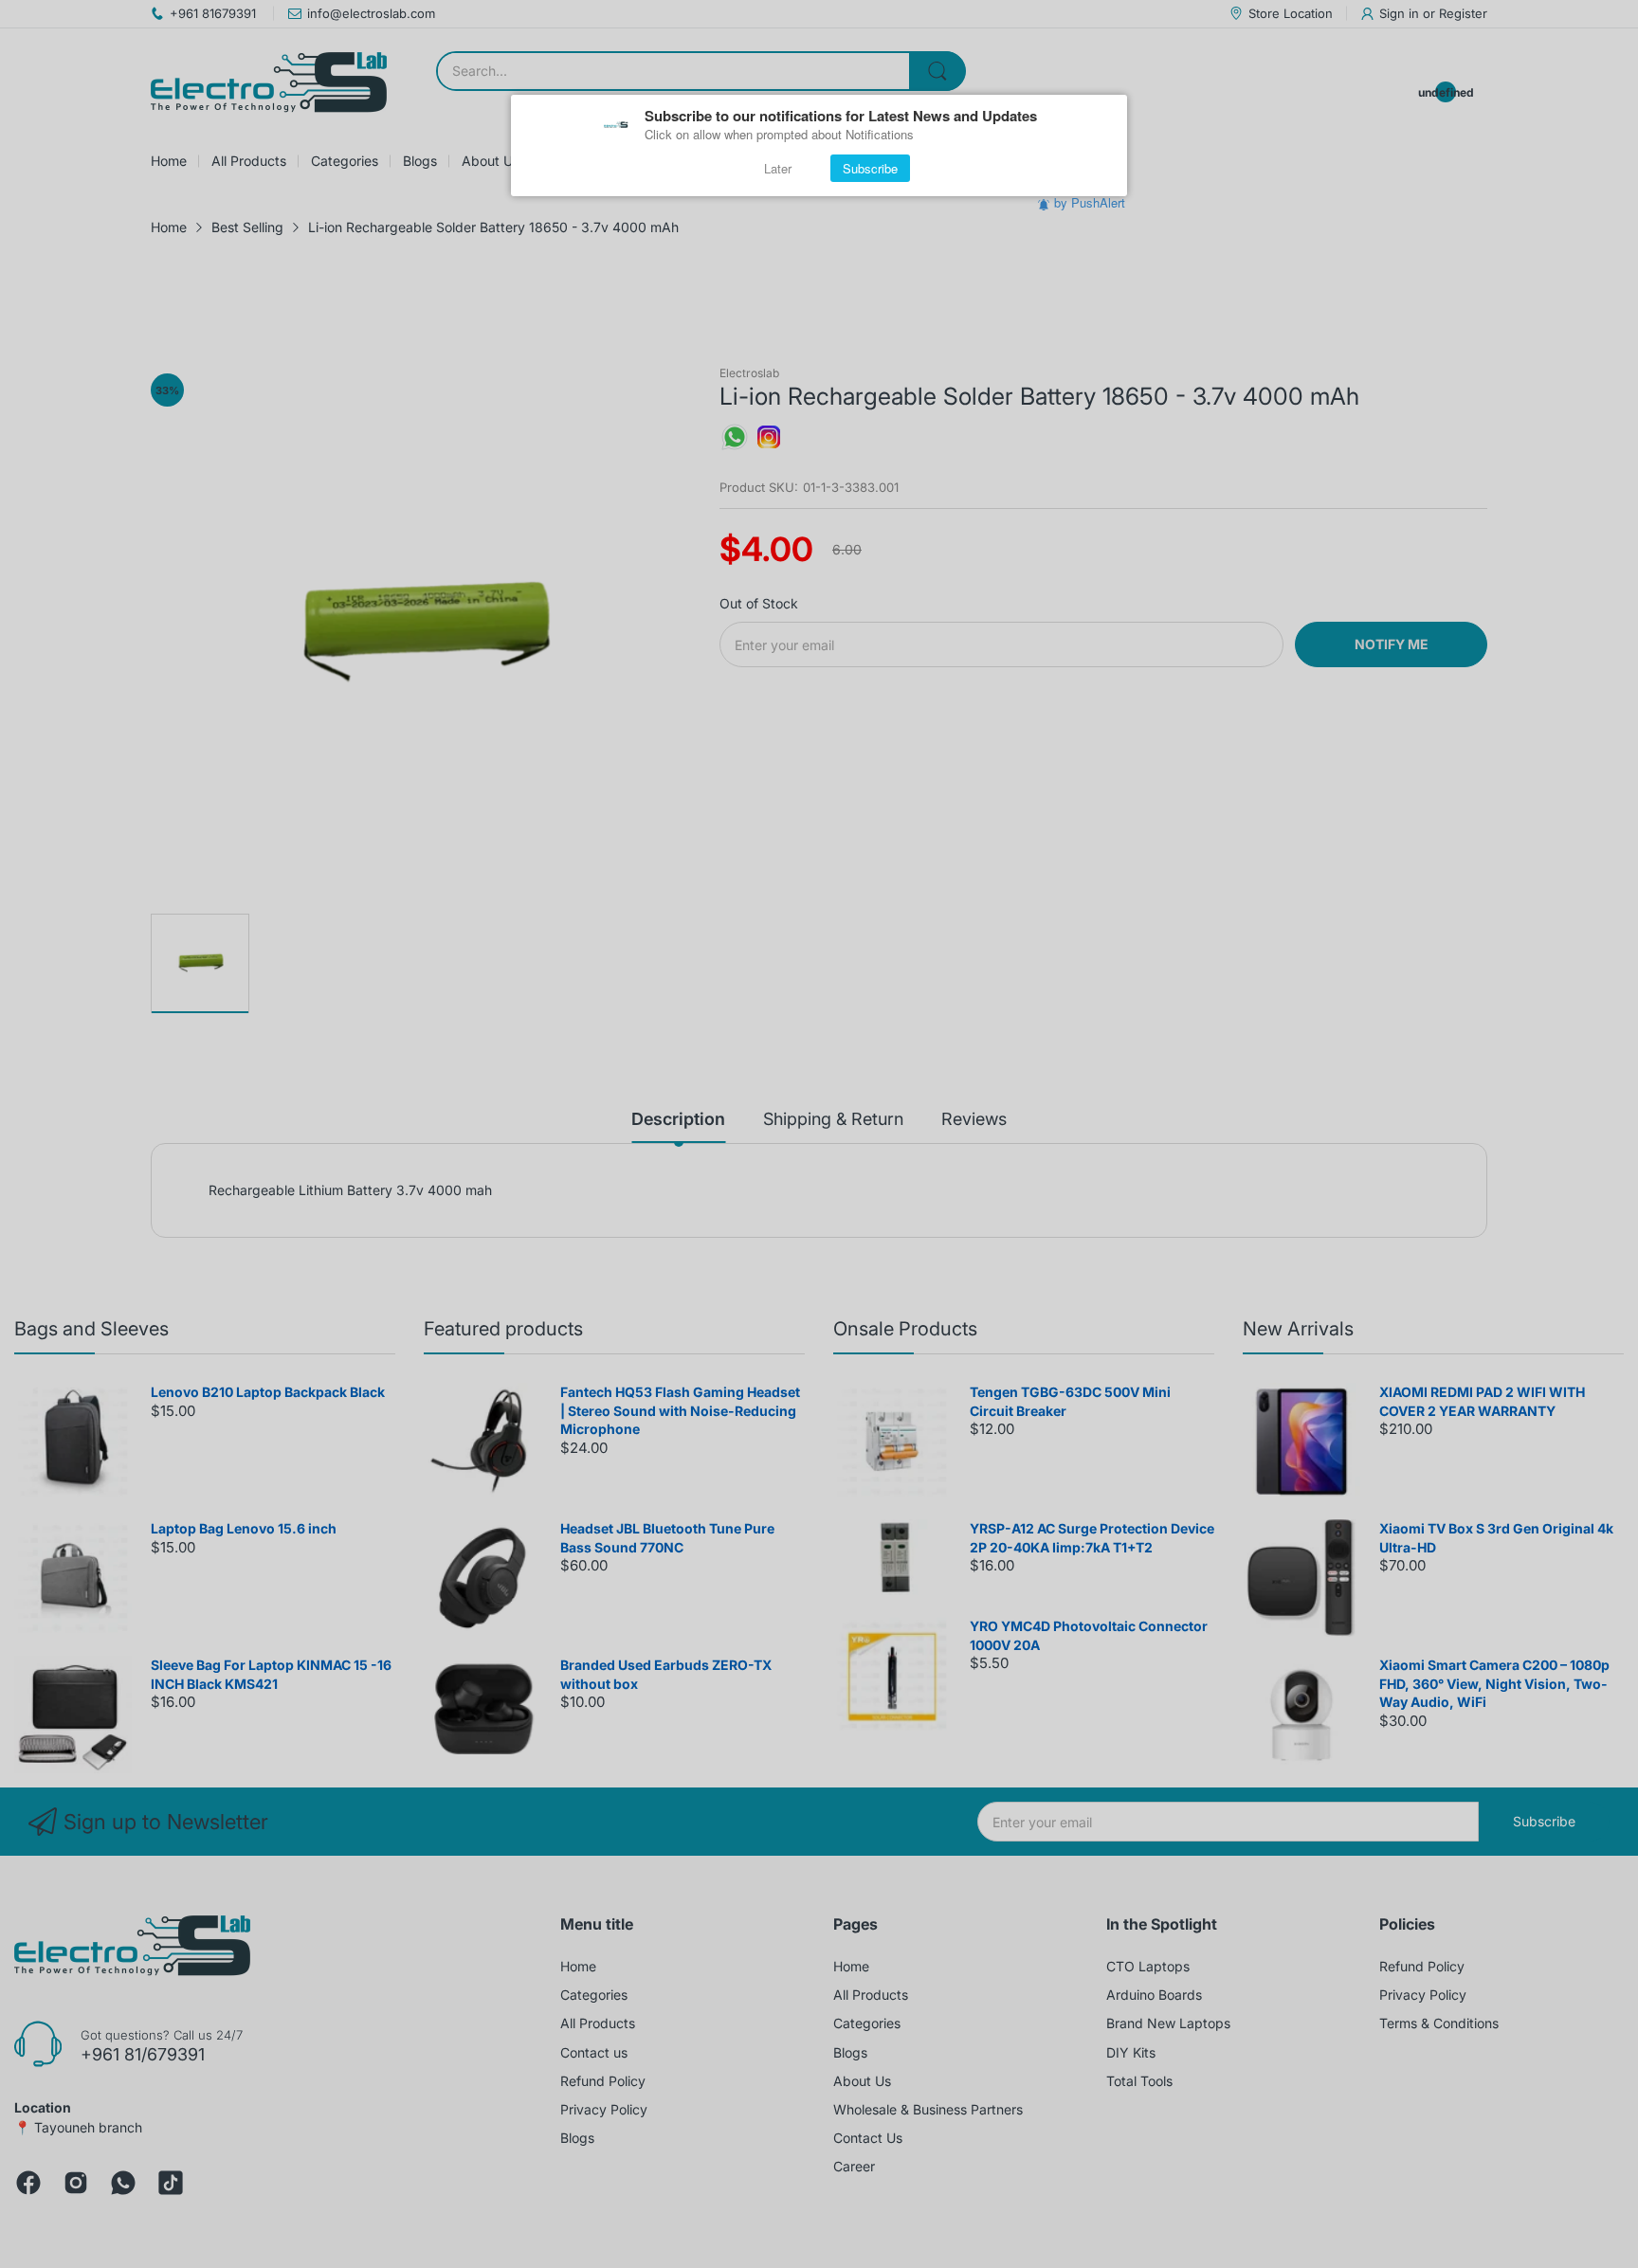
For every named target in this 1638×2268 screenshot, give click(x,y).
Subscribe (870, 168)
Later (778, 168)
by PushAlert (1090, 202)
